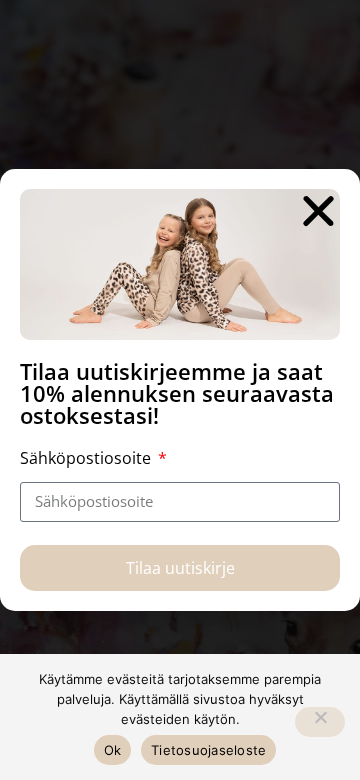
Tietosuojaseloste (208, 750)
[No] (320, 722)
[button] (318, 210)
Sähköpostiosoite (87, 458)
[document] (180, 390)
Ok (113, 750)
